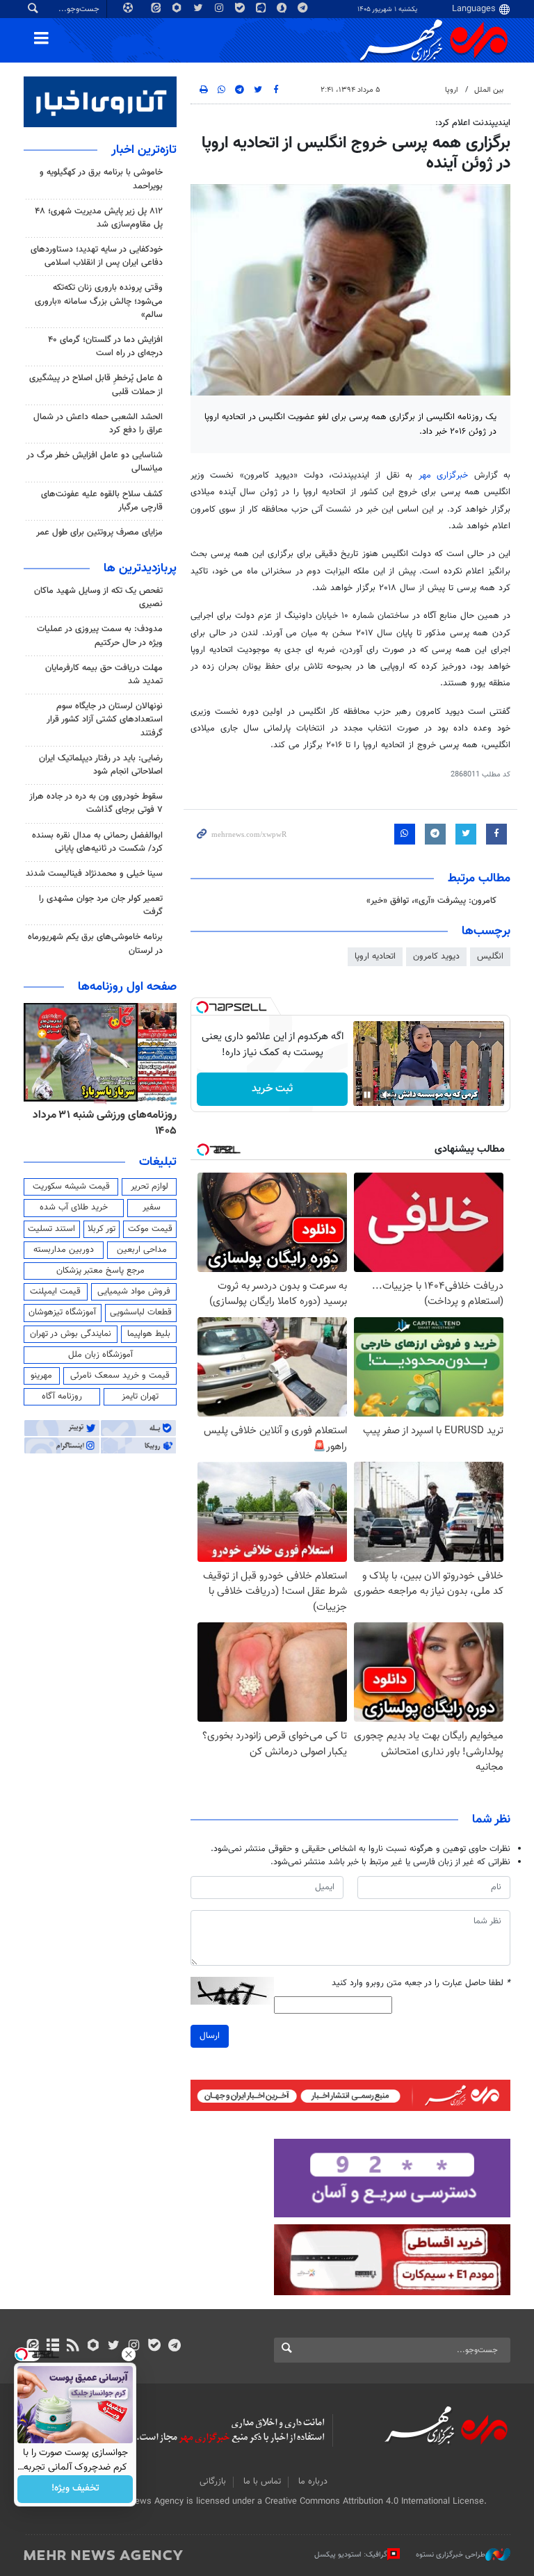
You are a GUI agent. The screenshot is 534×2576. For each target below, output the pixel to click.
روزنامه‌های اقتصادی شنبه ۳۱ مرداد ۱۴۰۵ (100, 1123)
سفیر (152, 1207)
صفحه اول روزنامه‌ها (127, 987)
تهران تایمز (140, 1396)
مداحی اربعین (142, 1250)
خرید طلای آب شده (74, 1207)
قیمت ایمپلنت (55, 1291)
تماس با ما (262, 2481)
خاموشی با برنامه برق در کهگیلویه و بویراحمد (101, 179)
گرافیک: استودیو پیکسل (351, 2554)
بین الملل (489, 90)
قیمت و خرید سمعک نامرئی (120, 1376)
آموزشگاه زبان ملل (100, 1355)
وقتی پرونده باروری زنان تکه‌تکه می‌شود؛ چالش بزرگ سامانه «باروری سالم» (99, 301)
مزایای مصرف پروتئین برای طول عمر (99, 532)
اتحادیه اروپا (375, 956)
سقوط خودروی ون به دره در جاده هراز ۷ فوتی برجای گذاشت (96, 803)
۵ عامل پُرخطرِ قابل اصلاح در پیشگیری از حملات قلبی (96, 385)
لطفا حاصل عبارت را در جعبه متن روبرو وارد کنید (421, 1983)
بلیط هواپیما (149, 1334)
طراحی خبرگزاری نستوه (451, 2554)
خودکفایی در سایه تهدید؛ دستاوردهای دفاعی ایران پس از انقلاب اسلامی (97, 256)
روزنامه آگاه (62, 1396)
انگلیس (490, 956)
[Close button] (129, 2354)
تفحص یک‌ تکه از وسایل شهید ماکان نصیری (98, 597)
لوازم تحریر (149, 1187)
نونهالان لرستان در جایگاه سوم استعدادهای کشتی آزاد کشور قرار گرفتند (105, 719)
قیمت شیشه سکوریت (71, 1187)
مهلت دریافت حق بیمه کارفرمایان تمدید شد (104, 675)
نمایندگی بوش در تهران (71, 1334)
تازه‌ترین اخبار (144, 150)
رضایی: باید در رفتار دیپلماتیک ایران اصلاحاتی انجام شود (101, 765)
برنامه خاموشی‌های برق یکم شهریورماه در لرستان (95, 944)
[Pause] (367, 1095)
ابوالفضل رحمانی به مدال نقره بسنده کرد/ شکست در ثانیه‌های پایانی (97, 842)
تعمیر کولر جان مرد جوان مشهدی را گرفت (101, 905)
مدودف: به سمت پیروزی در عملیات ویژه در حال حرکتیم (100, 636)
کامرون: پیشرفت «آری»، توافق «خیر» (431, 901)
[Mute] (387, 1095)
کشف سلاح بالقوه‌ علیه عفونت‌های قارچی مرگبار (102, 501)
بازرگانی (213, 2481)
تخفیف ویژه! (75, 2489)
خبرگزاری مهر (443, 475)
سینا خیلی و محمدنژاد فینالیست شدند (94, 874)
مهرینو (41, 1376)
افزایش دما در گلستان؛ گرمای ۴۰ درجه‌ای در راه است (105, 347)
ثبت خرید (272, 1089)
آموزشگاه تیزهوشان (62, 1312)
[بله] (154, 2347)
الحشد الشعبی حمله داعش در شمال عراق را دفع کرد (98, 424)
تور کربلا (102, 1229)
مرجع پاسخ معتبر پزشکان (100, 1271)
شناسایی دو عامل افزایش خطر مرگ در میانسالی (95, 462)
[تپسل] (202, 1007)
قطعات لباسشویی (141, 1312)
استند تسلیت (51, 1229)
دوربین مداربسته (64, 1250)
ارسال (210, 2036)
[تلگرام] (174, 2347)
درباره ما (313, 2481)
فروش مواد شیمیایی (134, 1291)
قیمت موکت (150, 1229)
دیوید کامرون (436, 956)
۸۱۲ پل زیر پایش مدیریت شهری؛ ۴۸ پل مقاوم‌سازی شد (99, 218)
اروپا (452, 90)
